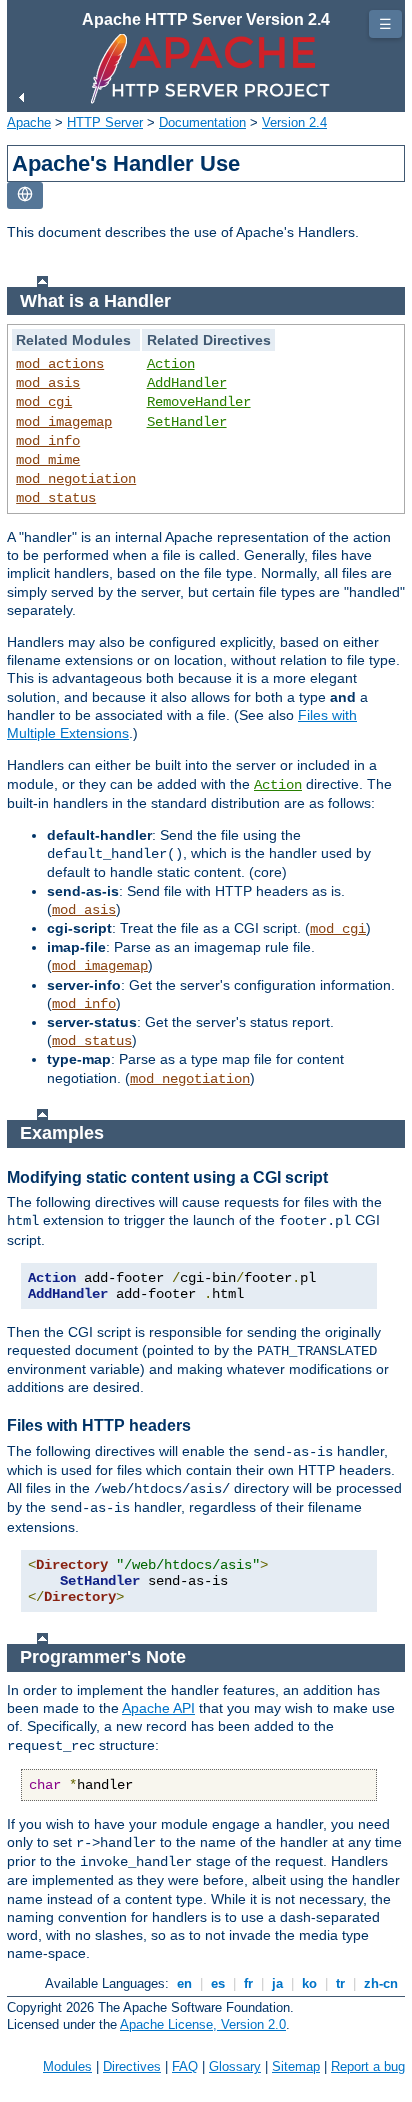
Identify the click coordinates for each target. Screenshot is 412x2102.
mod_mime (48, 460)
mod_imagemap (64, 422)
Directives (132, 2066)
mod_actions (60, 364)
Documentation (202, 122)
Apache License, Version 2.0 (203, 2024)
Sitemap (296, 2066)
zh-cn (381, 1983)
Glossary (235, 2066)
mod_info (48, 441)
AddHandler (187, 383)
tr (340, 1983)
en (184, 1983)
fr (248, 1983)
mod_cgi (44, 402)
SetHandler (187, 422)
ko (309, 1983)
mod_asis (48, 383)
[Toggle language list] (25, 195)
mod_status (56, 498)
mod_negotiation (76, 479)
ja (277, 1983)
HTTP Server (105, 122)
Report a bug (368, 2066)
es (218, 1983)
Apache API (158, 1708)
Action (171, 364)
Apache (29, 122)
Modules (67, 2066)
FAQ (185, 2066)
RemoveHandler (199, 402)
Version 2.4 (294, 122)
